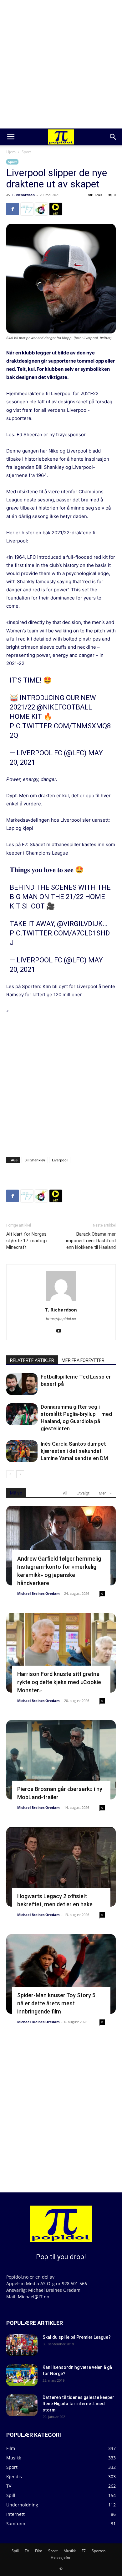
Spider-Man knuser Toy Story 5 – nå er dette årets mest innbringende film (59, 2003)
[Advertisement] (61, 64)
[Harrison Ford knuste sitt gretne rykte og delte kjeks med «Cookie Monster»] (61, 1653)
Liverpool (60, 1160)
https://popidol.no (61, 1319)
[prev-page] (10, 1474)
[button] (11, 137)
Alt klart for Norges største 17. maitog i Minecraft (27, 1241)
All (65, 1493)
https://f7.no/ (27, 209)
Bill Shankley (35, 1160)
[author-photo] (61, 1301)
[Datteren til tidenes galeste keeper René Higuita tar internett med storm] (22, 2405)
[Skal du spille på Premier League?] (22, 2345)
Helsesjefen (61, 2557)
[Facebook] (13, 209)
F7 (84, 2551)
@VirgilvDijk (80, 924)
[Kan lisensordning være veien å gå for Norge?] (22, 2375)
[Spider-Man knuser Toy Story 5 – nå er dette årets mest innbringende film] (61, 1974)
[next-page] (20, 1474)
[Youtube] (61, 1331)
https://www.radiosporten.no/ (41, 209)
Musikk (70, 2551)
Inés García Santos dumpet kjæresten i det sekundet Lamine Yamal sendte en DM (74, 1451)
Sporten (99, 2551)
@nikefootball (64, 707)
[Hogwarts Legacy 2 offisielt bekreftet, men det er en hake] (61, 1867)
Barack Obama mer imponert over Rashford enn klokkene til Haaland (91, 1241)
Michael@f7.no (33, 2297)
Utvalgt (83, 1493)
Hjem (11, 152)
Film (39, 2551)
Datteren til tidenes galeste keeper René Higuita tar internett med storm (78, 2404)
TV (27, 2551)
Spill (15, 2551)
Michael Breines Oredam (38, 1593)
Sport (26, 152)
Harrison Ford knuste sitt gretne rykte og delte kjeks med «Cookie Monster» (59, 1682)
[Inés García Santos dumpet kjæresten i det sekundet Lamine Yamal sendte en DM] (22, 1451)
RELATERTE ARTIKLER (32, 1360)
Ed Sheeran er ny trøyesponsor (51, 435)
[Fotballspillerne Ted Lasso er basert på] (22, 1384)
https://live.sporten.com (56, 209)
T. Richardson (23, 195)
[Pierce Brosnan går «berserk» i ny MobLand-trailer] (61, 1760)
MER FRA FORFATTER (83, 1360)
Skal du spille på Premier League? (77, 2337)
